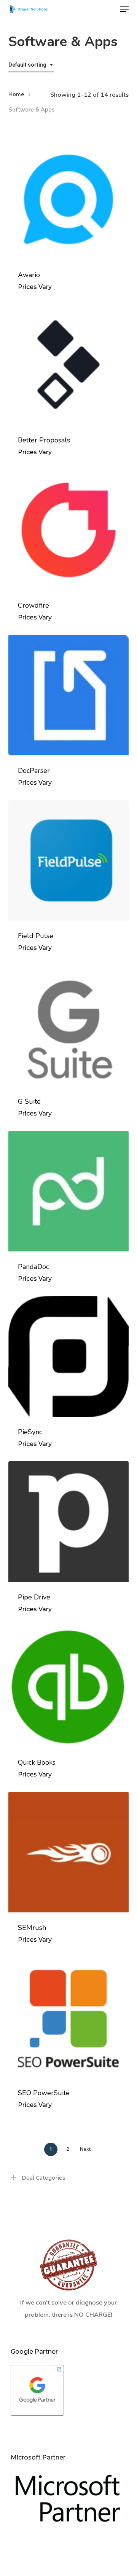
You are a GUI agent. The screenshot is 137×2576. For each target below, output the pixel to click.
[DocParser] (69, 695)
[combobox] (31, 65)
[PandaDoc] (69, 1191)
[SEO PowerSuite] (69, 2017)
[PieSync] (69, 1356)
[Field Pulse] (69, 861)
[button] (124, 9)
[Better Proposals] (69, 365)
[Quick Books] (69, 1687)
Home (16, 94)
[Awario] (69, 199)
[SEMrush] (69, 1852)
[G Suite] (69, 1026)
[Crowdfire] (69, 530)
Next (85, 2149)
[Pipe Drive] (69, 1522)
